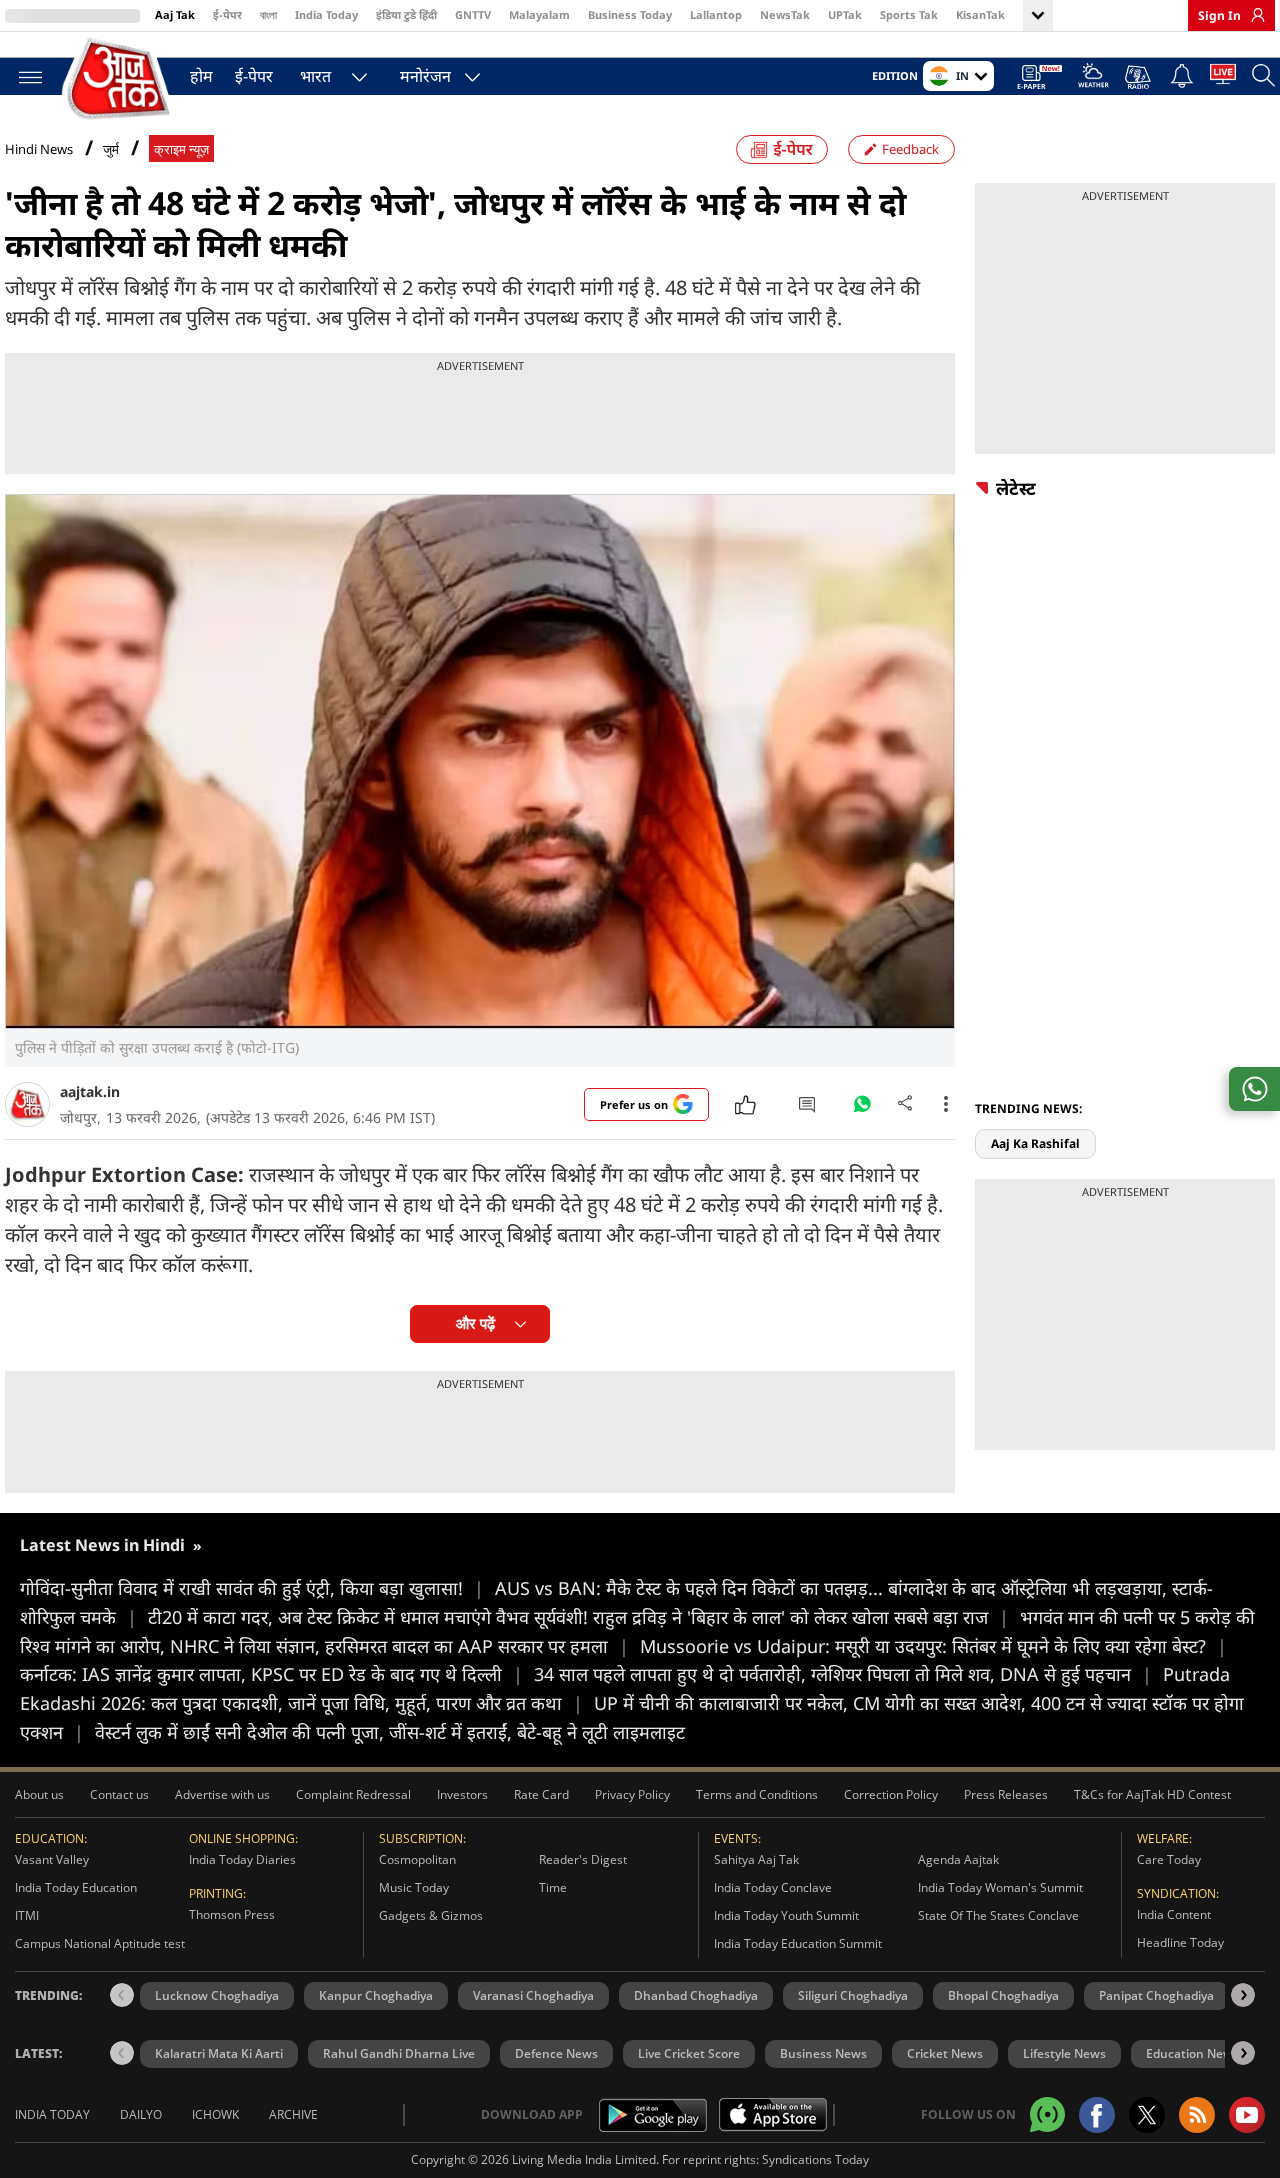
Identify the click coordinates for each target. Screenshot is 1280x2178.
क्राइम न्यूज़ (181, 149)
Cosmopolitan (417, 1859)
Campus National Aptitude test (100, 1943)
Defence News (556, 2053)
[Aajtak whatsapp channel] (1047, 2114)
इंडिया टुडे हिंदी (406, 14)
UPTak (845, 14)
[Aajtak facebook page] (1097, 2115)
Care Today (1169, 1859)
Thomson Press (232, 1914)
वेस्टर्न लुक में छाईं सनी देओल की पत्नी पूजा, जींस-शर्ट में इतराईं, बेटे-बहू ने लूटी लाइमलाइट (390, 1732)
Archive (293, 2114)
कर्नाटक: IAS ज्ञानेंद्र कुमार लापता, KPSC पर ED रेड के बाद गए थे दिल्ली (271, 1674)
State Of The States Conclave (998, 1915)
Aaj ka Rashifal (1035, 1143)
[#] (862, 1109)
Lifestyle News (1064, 2053)
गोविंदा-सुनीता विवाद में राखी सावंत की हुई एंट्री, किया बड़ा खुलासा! (252, 1588)
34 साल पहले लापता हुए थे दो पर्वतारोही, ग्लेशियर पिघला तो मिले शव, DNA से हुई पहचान (843, 1674)
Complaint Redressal (353, 1794)
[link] (1253, 15)
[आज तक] (120, 79)
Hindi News (39, 149)
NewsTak (785, 14)
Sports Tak (909, 14)
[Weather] (1093, 78)
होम (201, 76)
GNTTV (473, 14)
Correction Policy (891, 1794)
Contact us (119, 1794)
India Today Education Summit (798, 1943)
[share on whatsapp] (1254, 1089)
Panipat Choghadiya (1156, 1995)
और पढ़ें (475, 1323)
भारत (315, 76)
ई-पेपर (227, 14)
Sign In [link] (1219, 15)
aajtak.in (90, 1091)
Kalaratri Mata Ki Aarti (219, 2053)
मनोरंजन (425, 76)
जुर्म (111, 149)
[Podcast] (1139, 77)
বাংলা (268, 14)
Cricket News (945, 2053)
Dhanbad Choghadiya (696, 1995)
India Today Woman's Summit (1000, 1887)
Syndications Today (815, 2159)
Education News (1192, 2053)
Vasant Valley (52, 1859)
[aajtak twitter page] (1147, 2115)
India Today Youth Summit (786, 1915)
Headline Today (1180, 1942)
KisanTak (980, 14)
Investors (462, 1794)
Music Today (414, 1887)
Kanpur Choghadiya (376, 1995)
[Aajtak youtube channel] (1247, 2115)
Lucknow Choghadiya (217, 1995)
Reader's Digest (583, 1859)
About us (39, 1794)
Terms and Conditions (757, 1794)
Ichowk (215, 2114)
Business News (823, 2053)
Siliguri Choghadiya (853, 1995)
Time (553, 1887)
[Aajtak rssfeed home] (1197, 2115)
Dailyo (141, 2114)
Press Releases (1006, 1794)
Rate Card (541, 1794)
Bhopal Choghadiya (1003, 1995)
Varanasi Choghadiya (533, 1995)
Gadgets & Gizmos (431, 1915)
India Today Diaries (242, 1859)
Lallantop (716, 14)
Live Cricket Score (689, 2053)
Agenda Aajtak (958, 1859)
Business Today (630, 14)
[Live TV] (1223, 78)
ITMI (27, 1915)
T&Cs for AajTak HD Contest (1152, 1794)
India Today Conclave (773, 1887)
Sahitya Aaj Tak (756, 1859)
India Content (1174, 1914)
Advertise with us (222, 1794)
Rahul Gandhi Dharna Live (399, 2053)
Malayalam (539, 14)
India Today (326, 14)
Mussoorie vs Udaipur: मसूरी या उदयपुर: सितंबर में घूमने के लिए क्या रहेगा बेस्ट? (933, 1646)
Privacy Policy (632, 1794)
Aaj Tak (175, 14)
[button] (1243, 1995)
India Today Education (76, 1887)
